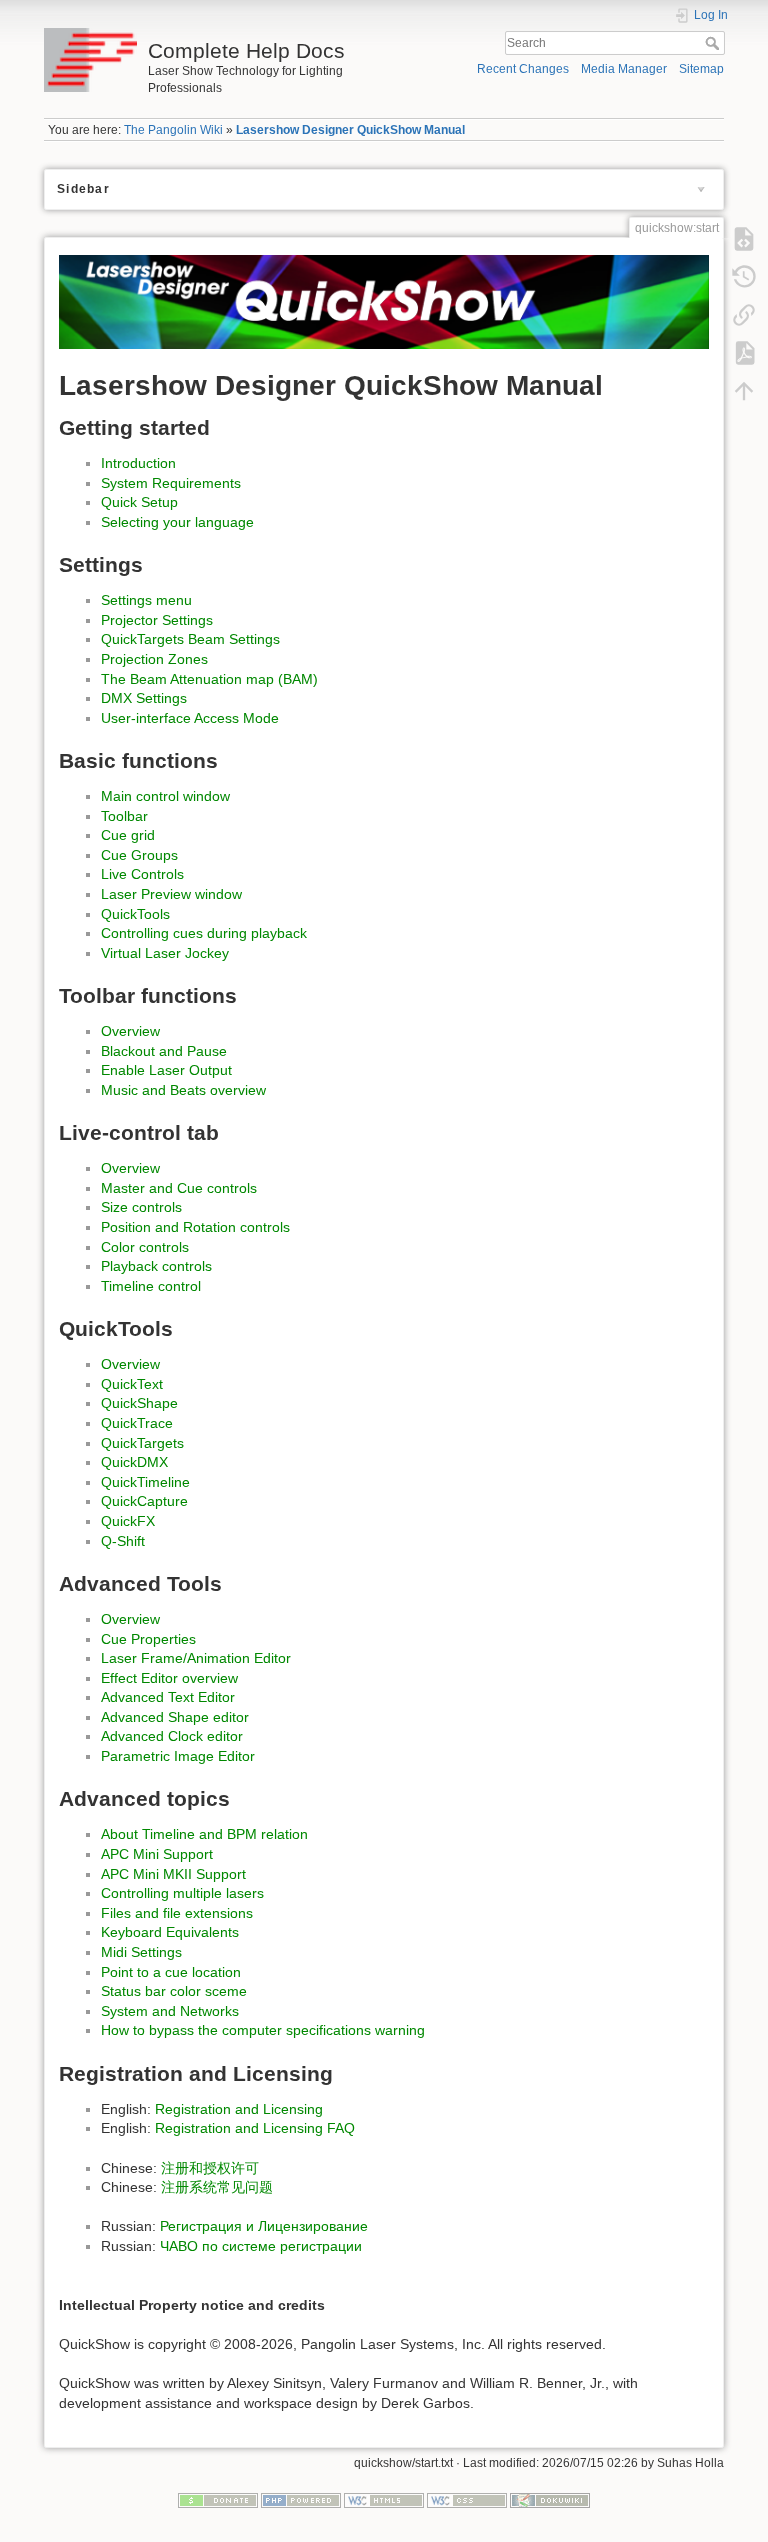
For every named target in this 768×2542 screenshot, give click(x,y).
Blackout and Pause (164, 1051)
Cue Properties (148, 1639)
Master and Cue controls (179, 1188)
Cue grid (128, 835)
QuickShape (139, 1403)
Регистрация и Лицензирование (264, 2226)
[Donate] (218, 2500)
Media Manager (624, 69)
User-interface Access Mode (190, 718)
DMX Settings (144, 698)
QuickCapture (144, 1501)
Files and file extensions (177, 1913)
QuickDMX (134, 1462)
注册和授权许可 (210, 2168)
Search (714, 43)
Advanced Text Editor (168, 1697)
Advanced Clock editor (172, 1736)
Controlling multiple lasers (182, 1893)
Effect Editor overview (169, 1678)
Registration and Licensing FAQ (255, 2128)
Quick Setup (139, 502)
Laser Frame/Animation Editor (196, 1658)
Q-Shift (123, 1541)
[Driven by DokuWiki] (550, 2500)
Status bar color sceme (174, 1991)
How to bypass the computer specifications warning (263, 2030)
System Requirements (171, 483)
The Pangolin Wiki (173, 130)
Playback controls (156, 1266)
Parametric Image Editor (178, 1756)
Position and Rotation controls (195, 1227)
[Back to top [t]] (744, 390)
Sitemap (701, 69)
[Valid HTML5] (384, 2500)
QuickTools (135, 914)
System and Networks (170, 2011)
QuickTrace (137, 1423)
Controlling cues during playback (204, 933)
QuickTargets (142, 1443)
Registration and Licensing (239, 2109)
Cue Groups (139, 855)
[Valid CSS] (467, 2500)
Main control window (165, 796)
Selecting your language (177, 522)
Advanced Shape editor (175, 1717)
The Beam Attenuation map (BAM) (209, 679)
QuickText (132, 1384)
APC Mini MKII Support (173, 1874)
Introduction (138, 463)
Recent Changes (523, 69)
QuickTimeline (145, 1482)
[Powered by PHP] (301, 2500)
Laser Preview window (171, 894)
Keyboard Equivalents (170, 1932)
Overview (130, 1031)
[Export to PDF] (744, 352)
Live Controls (142, 874)
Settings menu (146, 600)
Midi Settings (141, 1952)
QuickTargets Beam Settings (190, 639)
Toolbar (124, 816)
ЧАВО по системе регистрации (261, 2246)
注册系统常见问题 (217, 2187)
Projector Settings (157, 620)
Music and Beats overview (183, 1090)
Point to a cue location (171, 1972)
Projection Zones (154, 659)
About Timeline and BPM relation (204, 1834)
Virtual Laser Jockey (165, 953)
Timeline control (151, 1286)
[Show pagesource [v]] (744, 238)
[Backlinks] (744, 314)
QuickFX (128, 1521)
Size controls (141, 1207)
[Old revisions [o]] (744, 276)
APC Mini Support (157, 1854)
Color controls (145, 1247)
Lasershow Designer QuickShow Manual (350, 130)
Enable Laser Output (166, 1070)
